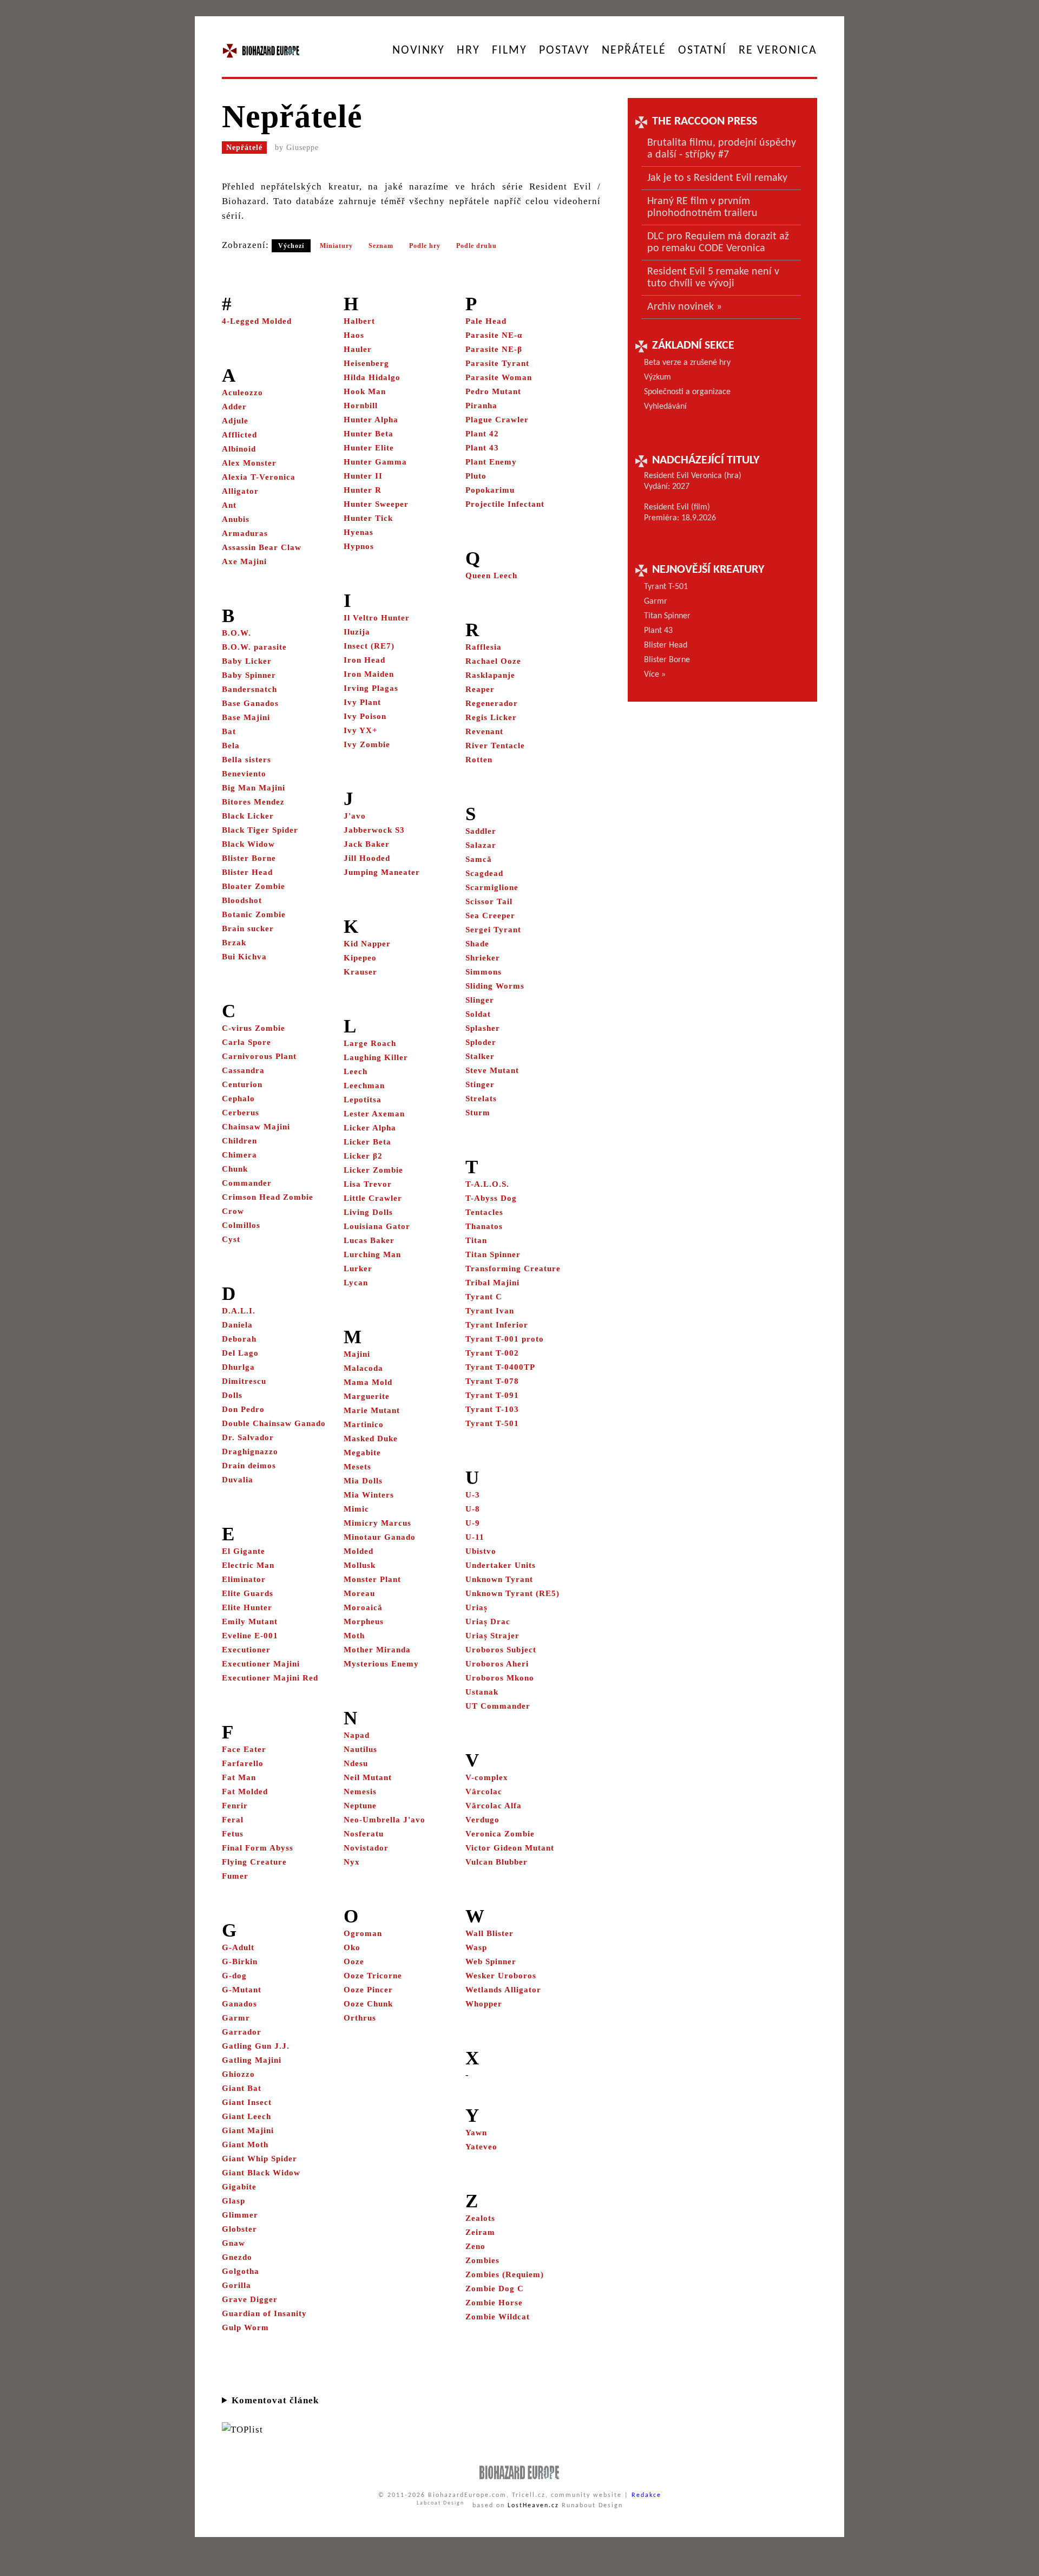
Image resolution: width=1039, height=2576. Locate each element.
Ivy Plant (362, 702)
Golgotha (241, 2271)
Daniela (237, 1325)
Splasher (483, 1028)
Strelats (481, 1099)
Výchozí (291, 246)
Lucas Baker (369, 1240)
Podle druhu (476, 246)
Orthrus (360, 2018)
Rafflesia (484, 647)
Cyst (231, 1239)
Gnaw (234, 2243)
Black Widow (248, 844)
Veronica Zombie (500, 1834)
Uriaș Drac (488, 1622)
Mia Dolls (363, 1481)
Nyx (352, 1862)
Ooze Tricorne (373, 1976)
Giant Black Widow (261, 2173)
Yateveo (481, 2147)
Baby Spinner (249, 675)
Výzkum (657, 377)
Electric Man (248, 1565)
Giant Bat (242, 2088)
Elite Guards (248, 1593)
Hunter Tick (368, 518)
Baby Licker (247, 661)
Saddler (481, 831)
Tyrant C (484, 1297)
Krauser (360, 972)
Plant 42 (482, 434)
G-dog (234, 1976)
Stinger (480, 1084)
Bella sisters (246, 760)
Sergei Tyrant (493, 930)
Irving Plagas (371, 688)
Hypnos (359, 546)
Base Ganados (250, 703)
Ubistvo (481, 1551)
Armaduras (245, 533)
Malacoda (363, 1368)
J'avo (355, 816)
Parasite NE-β (494, 349)
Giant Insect (247, 2102)
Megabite (362, 1453)
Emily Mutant (250, 1622)
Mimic (356, 1509)
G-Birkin (240, 1962)
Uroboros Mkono (500, 1678)
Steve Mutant (492, 1070)
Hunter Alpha (371, 420)
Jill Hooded (367, 858)
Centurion (242, 1084)
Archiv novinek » (685, 307)
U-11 (475, 1537)
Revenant (484, 731)
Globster (239, 2229)
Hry (468, 51)
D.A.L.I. (239, 1311)
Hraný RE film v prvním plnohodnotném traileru (702, 207)
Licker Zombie (373, 1170)
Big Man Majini (254, 788)
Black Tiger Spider (260, 830)
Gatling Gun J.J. (256, 2046)
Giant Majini (248, 2130)
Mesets (357, 1467)
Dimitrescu (244, 1381)
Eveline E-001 (250, 1636)
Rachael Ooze (493, 661)
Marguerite (367, 1396)
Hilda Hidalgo (372, 377)
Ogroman (363, 1933)
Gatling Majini (252, 2060)
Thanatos (484, 1226)
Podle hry (425, 246)
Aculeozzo (242, 393)
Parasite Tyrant (497, 363)
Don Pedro (243, 1409)
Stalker (480, 1056)
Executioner (246, 1650)
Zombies (482, 2260)
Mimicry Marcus (377, 1523)
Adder (234, 407)
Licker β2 (363, 1156)
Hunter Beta (369, 434)
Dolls (232, 1395)
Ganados (239, 2004)
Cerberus (241, 1113)
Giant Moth (245, 2145)
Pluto (476, 476)
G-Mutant (242, 1990)
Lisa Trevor (368, 1184)
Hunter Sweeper (376, 504)
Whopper (484, 2004)
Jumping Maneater (382, 872)
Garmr (236, 2018)
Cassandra (243, 1070)
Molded (359, 1551)
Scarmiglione (492, 887)
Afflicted (239, 435)
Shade (477, 944)
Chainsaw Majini (256, 1127)
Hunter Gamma (375, 462)
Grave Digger (250, 2299)
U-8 (473, 1509)
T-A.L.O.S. (487, 1184)
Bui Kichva (244, 957)
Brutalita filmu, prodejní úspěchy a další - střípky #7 (722, 149)
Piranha (481, 406)
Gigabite (239, 2187)
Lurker (358, 1269)
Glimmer (240, 2215)
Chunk (235, 1169)
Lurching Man (372, 1254)
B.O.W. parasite (254, 647)
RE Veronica (778, 51)
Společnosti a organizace (687, 392)
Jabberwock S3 (374, 830)
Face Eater (244, 1749)
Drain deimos (249, 1466)
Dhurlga (238, 1367)
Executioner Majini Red (270, 1678)
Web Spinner (491, 1962)
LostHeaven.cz (533, 2506)
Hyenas (359, 532)
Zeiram (480, 2232)
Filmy (509, 51)
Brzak (234, 943)
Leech (356, 1071)
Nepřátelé (634, 51)
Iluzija (357, 632)
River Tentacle (495, 746)
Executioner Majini (261, 1664)
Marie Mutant (372, 1410)
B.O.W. (236, 633)
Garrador (242, 2032)
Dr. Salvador (248, 1437)
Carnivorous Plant (259, 1056)
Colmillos (241, 1225)
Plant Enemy (491, 462)
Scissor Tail (489, 901)
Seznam (381, 246)
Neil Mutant (368, 1777)
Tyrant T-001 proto (505, 1339)
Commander (247, 1183)
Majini (357, 1354)
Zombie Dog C (495, 2289)
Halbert (359, 321)
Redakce (646, 2495)
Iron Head (364, 660)
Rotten (479, 760)
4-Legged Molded (257, 321)
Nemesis (360, 1792)
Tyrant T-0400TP (500, 1367)
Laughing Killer (376, 1057)
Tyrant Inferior (497, 1325)
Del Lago (240, 1353)
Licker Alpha (370, 1128)
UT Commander (498, 1706)
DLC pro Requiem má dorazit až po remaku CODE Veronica (718, 243)
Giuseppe (303, 148)
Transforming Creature (513, 1269)
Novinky (419, 51)
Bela (231, 746)
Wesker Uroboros (501, 1976)
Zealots (480, 2218)
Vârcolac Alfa (494, 1806)
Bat (229, 731)
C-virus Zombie (254, 1028)
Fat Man (239, 1777)
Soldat (478, 1014)
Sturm (478, 1113)
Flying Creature (254, 1862)
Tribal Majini (492, 1283)
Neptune (360, 1806)
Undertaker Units (501, 1565)
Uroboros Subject (501, 1650)
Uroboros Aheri (497, 1664)
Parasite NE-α (494, 335)
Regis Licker (491, 717)
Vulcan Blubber (497, 1862)
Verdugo (482, 1820)
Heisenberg (366, 363)
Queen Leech (491, 576)
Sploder (481, 1042)
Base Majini (246, 717)
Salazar (481, 845)
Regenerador (492, 703)
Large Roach (370, 1043)
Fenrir (235, 1806)
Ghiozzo (238, 2074)
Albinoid (239, 449)
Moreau (359, 1593)
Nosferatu (364, 1834)
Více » (655, 675)
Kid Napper (367, 944)
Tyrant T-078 (492, 1381)
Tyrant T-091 (492, 1395)
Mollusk (360, 1565)
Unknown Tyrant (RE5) (512, 1593)
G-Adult (238, 1947)
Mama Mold (368, 1382)
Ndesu (356, 1763)
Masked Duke (371, 1439)
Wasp (476, 1947)
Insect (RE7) (369, 646)
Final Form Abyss (258, 1848)
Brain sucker (248, 929)
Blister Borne (249, 858)
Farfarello (243, 1763)
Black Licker (248, 816)
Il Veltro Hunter (377, 618)
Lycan (356, 1283)
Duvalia (238, 1480)
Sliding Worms (495, 986)
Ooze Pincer (368, 1990)
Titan (476, 1240)
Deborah (239, 1339)
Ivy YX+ (361, 730)
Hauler (358, 349)
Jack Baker (367, 844)
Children (239, 1141)
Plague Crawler (497, 420)
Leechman (364, 1086)
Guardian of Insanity (264, 2313)
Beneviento (244, 774)
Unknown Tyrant (499, 1579)
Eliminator (244, 1579)
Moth (354, 1636)
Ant (229, 505)
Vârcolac (484, 1792)
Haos (354, 335)
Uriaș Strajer (492, 1636)
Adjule (235, 421)
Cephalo (238, 1099)
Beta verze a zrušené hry (687, 363)
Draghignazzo (250, 1452)
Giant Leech (246, 2116)
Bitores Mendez (253, 802)
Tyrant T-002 (492, 1353)
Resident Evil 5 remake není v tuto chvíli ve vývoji (713, 278)
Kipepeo (360, 958)
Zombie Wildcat (498, 2317)
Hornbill (361, 406)
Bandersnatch (249, 689)
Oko (352, 1947)
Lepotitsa (363, 1100)
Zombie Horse (494, 2303)
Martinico (364, 1424)
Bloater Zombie (254, 886)
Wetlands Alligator (503, 1990)
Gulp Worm (245, 2327)
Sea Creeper (490, 916)
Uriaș (476, 1607)
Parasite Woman (499, 377)
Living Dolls (368, 1212)
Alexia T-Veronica (259, 477)
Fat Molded (245, 1792)
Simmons (484, 972)
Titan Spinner (493, 1254)
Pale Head (486, 321)
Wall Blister (489, 1933)
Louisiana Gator (377, 1226)
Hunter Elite (369, 448)
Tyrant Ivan (490, 1311)
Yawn (476, 2133)
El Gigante (244, 1551)
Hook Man (365, 391)
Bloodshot (242, 900)
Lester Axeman (374, 1114)
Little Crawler (373, 1198)
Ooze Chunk (368, 2004)
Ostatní (702, 51)
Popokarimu (490, 490)
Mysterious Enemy (381, 1664)
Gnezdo (237, 2257)
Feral (233, 1820)
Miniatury (336, 246)
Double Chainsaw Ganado (274, 1423)
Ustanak (482, 1692)
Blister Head (247, 872)
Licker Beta (367, 1142)
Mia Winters (369, 1495)
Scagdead (484, 873)
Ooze (354, 1962)
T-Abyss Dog (491, 1198)
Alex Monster (249, 463)
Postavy (564, 51)
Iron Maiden (369, 674)
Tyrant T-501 (492, 1423)
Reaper (480, 689)
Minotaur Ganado (380, 1537)
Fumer (235, 1876)
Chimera (239, 1155)
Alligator (240, 491)
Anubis (236, 519)
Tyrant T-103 (492, 1409)
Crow (233, 1211)
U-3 (473, 1495)
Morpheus (364, 1622)
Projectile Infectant (505, 504)
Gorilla (236, 2285)
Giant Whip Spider (259, 2159)
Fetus (233, 1834)
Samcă (479, 859)
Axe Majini (244, 561)
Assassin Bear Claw (262, 547)
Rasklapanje (490, 675)
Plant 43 (482, 448)
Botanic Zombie (254, 914)
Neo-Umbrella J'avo (384, 1820)
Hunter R (363, 490)
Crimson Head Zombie (268, 1197)
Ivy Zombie (367, 744)
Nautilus (360, 1749)
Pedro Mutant (493, 391)
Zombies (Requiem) (505, 2274)
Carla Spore (246, 1042)
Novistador (366, 1848)
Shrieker (483, 958)
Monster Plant (372, 1579)
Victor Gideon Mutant (510, 1848)
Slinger (480, 1000)
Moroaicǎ (363, 1607)
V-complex (487, 1777)
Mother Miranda (377, 1650)
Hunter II (363, 476)
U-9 (473, 1523)
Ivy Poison (365, 716)
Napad (357, 1735)
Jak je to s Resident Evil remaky (717, 178)
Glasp (234, 2201)
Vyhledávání (665, 407)
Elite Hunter (247, 1607)
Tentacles (484, 1212)
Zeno (475, 2246)
